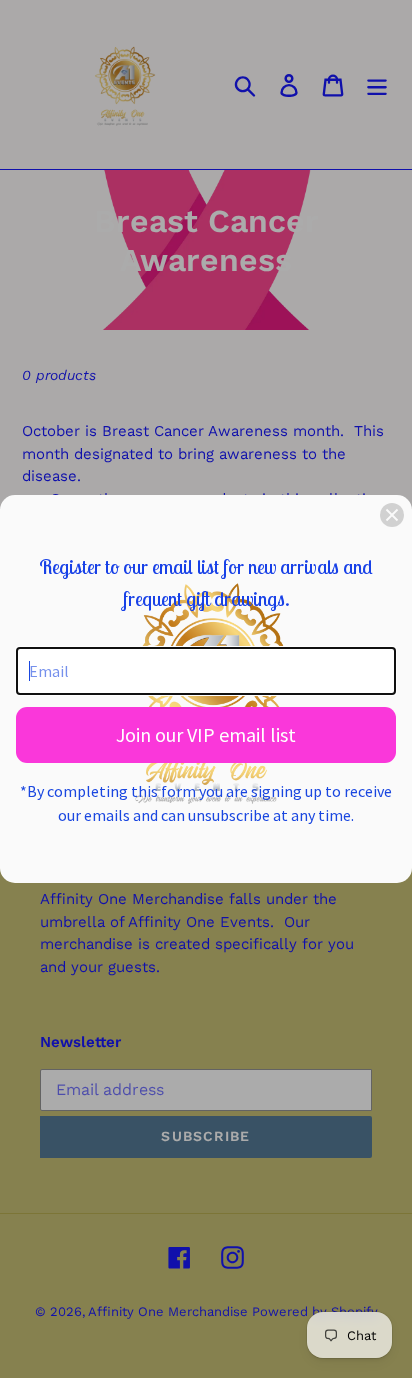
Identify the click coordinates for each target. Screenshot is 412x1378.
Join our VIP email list (206, 734)
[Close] (392, 515)
